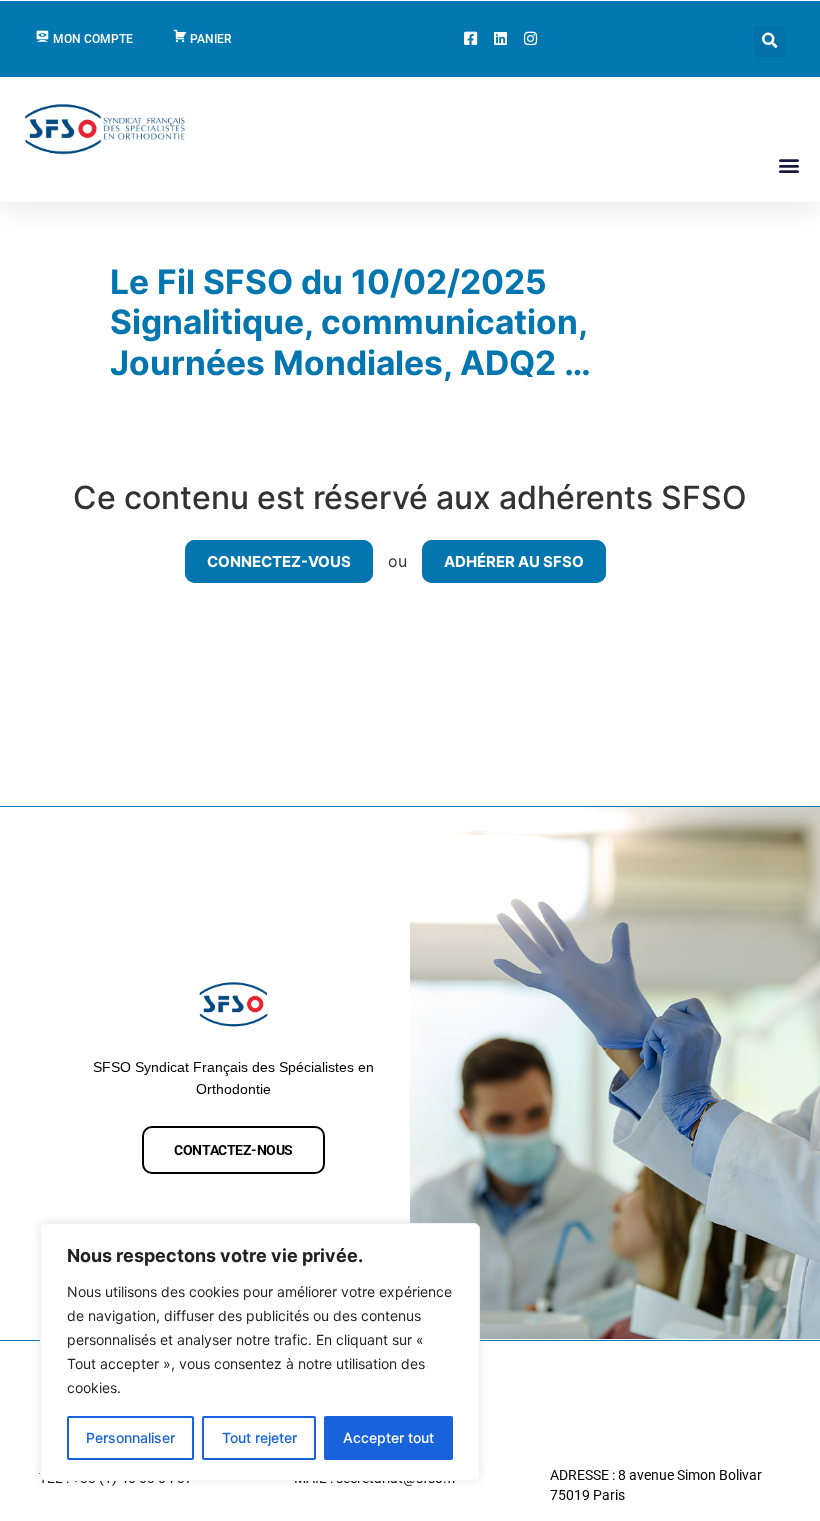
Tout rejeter (259, 1437)
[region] (260, 1352)
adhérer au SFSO (514, 561)
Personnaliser (130, 1437)
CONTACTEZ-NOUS (233, 1150)
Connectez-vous (279, 561)
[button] (769, 41)
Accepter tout (388, 1437)
